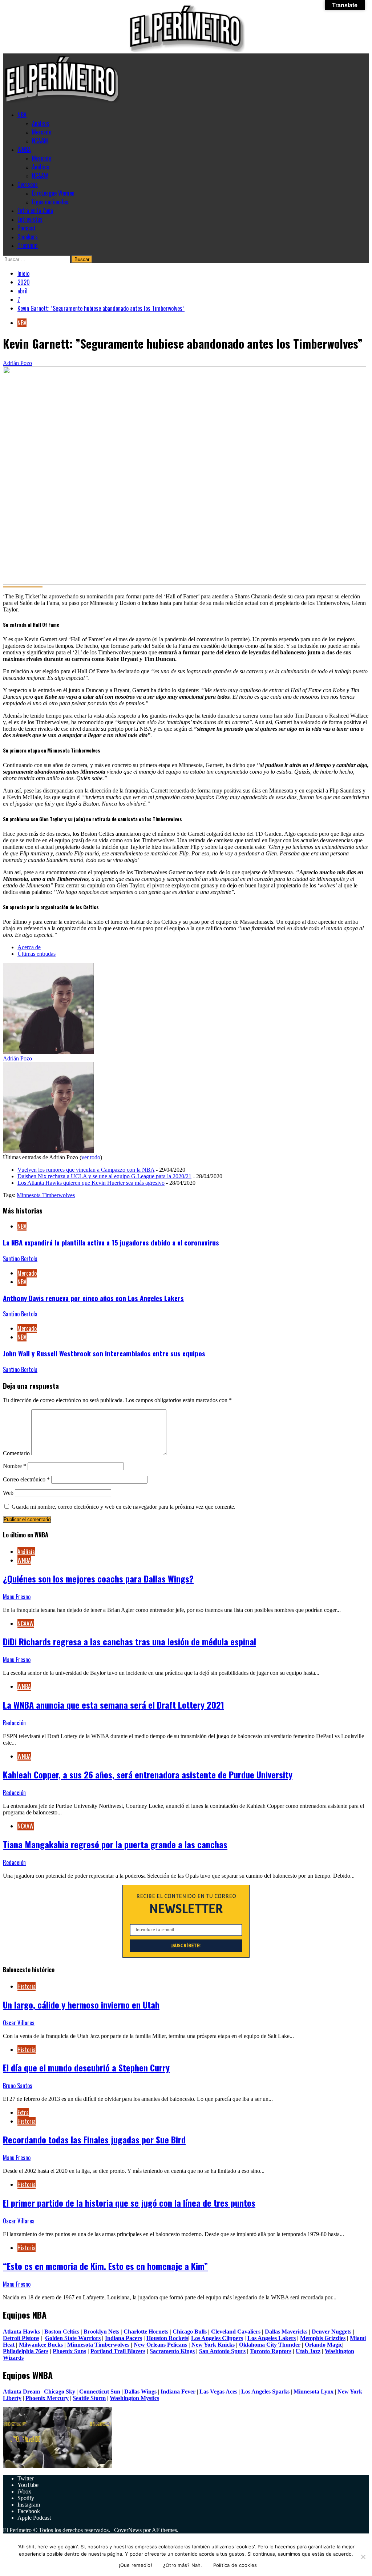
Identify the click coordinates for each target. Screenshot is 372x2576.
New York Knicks (213, 2345)
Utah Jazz (308, 2351)
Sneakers (28, 237)
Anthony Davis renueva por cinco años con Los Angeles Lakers (93, 1298)
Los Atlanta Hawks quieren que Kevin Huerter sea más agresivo (91, 1183)
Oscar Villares (19, 2023)
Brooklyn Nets (101, 2332)
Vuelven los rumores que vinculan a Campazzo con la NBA (86, 1170)
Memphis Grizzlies (323, 2338)
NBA (22, 115)
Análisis (41, 123)
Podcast (27, 228)
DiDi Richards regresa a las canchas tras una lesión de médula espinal (130, 1641)
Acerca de (29, 947)
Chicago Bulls (190, 2332)
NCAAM (40, 141)
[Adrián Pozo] (48, 1052)
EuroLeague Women (53, 193)
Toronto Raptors (271, 2351)
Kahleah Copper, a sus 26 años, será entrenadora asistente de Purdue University (148, 1774)
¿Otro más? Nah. (183, 2565)
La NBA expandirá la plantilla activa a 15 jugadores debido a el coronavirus (111, 1242)
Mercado (42, 132)
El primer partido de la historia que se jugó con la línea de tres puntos (129, 2203)
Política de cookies (235, 2565)
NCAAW (40, 176)
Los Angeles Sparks (265, 2392)
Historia (27, 1986)
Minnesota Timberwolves (46, 1195)
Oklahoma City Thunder (270, 2345)
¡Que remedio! (136, 2565)
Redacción (14, 1723)
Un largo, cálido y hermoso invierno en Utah (81, 2005)
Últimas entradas (37, 954)
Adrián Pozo (17, 363)
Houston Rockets (167, 2338)
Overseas (28, 184)
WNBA (24, 149)
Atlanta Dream (21, 2392)
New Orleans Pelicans (160, 2345)
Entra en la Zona (35, 210)
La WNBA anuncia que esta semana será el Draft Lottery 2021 (114, 1705)
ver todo (91, 1157)
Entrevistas (30, 219)
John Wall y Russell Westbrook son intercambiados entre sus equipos (104, 1353)
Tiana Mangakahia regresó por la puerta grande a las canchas (115, 1844)
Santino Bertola (20, 1259)
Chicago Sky (60, 2392)
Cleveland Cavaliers (236, 2332)
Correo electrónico (26, 1479)
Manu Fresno (17, 1597)
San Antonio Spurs (222, 2351)
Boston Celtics (62, 2332)
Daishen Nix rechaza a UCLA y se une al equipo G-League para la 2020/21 (104, 1176)
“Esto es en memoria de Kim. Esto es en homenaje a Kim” (105, 2266)
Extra (23, 2112)
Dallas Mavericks (286, 2332)
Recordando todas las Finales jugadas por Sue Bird (94, 2139)
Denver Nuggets (331, 2332)
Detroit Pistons (21, 2338)
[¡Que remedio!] (363, 2557)
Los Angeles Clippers (217, 2338)
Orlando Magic (324, 2345)
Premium (28, 245)
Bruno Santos (18, 2086)
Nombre (15, 1466)
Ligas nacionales (50, 202)
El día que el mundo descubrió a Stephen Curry (86, 2067)
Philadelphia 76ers (26, 2351)
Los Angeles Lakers (272, 2338)
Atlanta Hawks (21, 2332)
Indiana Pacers (124, 2338)
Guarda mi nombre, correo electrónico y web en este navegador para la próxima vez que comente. (124, 1507)
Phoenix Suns (69, 2351)
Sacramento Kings (172, 2351)
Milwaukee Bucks (41, 2345)
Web (8, 1493)
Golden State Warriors (73, 2338)
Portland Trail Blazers (118, 2351)
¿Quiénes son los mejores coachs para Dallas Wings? (98, 1578)
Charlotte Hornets (146, 2332)
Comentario (16, 1453)
